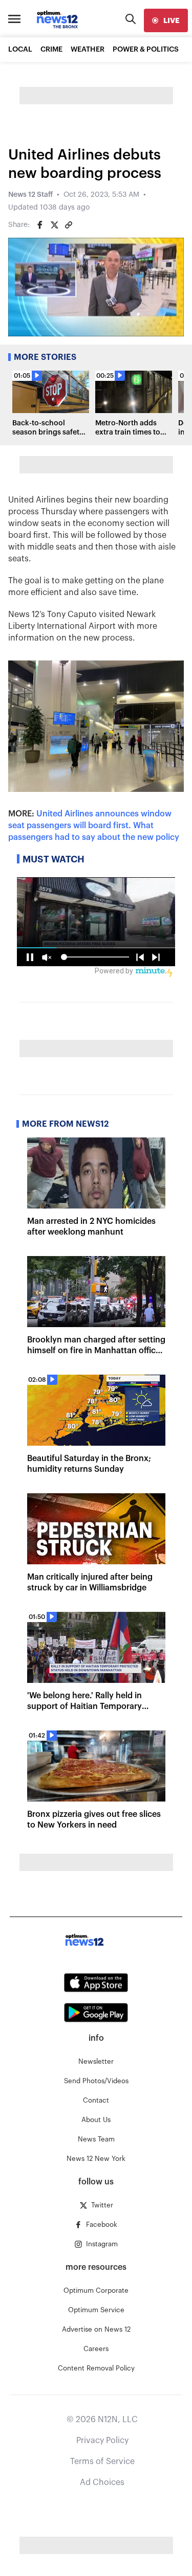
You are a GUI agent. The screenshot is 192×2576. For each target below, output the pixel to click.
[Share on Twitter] (54, 225)
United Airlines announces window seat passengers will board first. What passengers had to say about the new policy (94, 826)
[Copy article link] (69, 225)
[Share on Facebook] (40, 225)
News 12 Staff (30, 195)
